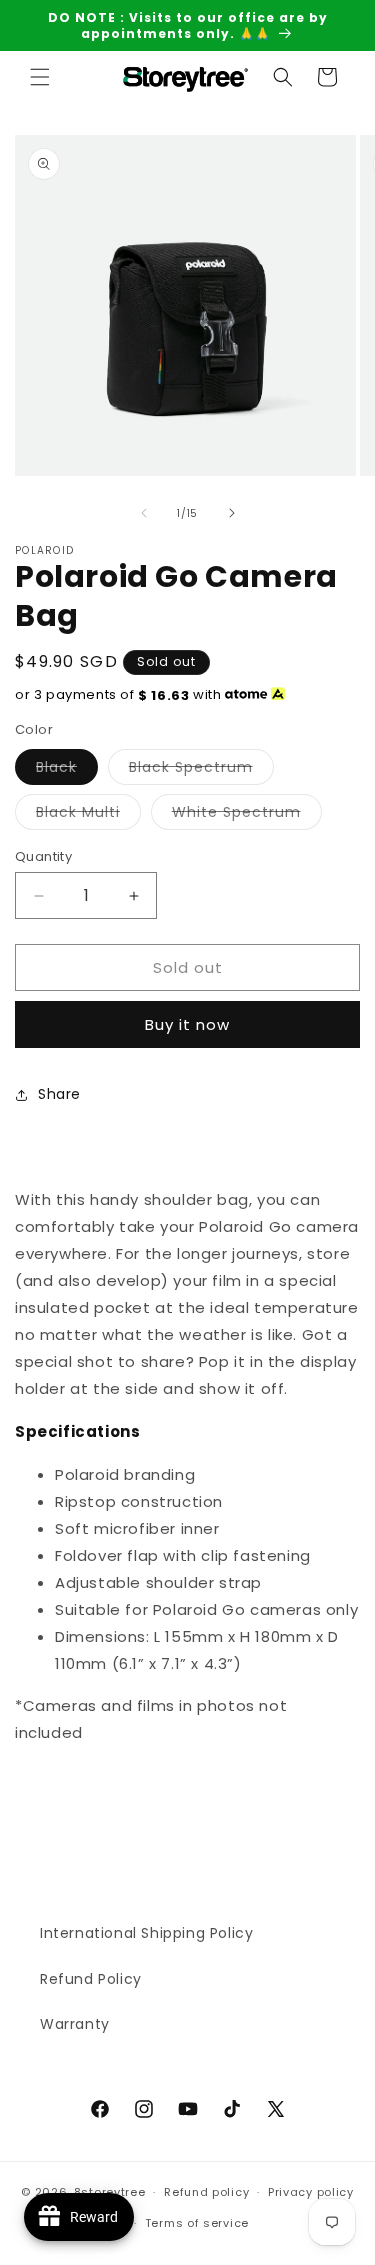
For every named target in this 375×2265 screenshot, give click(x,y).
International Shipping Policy (146, 1933)
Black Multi (88, 815)
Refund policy (206, 2192)
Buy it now (187, 1024)
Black (67, 770)
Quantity (43, 856)
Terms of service (197, 2223)
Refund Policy (91, 1979)
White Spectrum (247, 815)
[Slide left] (144, 513)
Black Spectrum (201, 770)
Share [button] (59, 1094)
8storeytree (110, 2192)
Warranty (75, 2024)
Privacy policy (311, 2192)
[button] (40, 77)
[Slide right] (232, 513)
